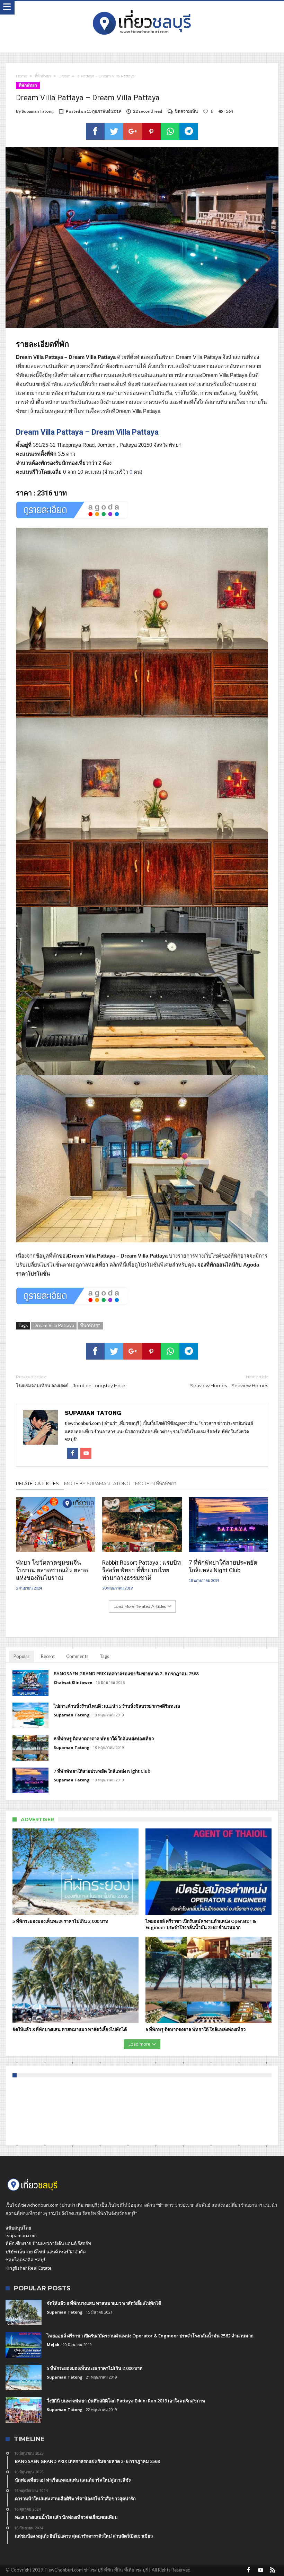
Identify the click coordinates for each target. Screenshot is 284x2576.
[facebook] (95, 131)
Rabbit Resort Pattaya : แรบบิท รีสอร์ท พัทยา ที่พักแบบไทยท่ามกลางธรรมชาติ (141, 1570)
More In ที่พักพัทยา (156, 1483)
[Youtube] (261, 2570)
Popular (21, 1656)
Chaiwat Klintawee (73, 1682)
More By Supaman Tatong (97, 1483)
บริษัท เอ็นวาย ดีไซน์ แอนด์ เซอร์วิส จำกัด (46, 2252)
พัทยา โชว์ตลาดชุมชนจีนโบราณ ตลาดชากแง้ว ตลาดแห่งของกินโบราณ (52, 1570)
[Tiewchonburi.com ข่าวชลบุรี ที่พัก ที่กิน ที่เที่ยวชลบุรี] (142, 8)
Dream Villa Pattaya (54, 1325)
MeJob (53, 2345)
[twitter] (114, 131)
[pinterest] (151, 131)
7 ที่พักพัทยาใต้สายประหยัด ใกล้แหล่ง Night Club (223, 1566)
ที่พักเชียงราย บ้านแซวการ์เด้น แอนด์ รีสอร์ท (48, 2243)
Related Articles (37, 1483)
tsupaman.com (21, 2235)
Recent (48, 1656)
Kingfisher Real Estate (29, 2268)
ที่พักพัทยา (43, 76)
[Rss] (273, 2570)
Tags (104, 1656)
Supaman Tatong (38, 111)
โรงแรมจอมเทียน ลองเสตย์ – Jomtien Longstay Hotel (71, 1381)
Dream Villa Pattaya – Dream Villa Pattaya (87, 432)
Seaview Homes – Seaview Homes (229, 1381)
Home (21, 76)
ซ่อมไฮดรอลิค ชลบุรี (26, 2260)
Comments (77, 1656)
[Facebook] (249, 2570)
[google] (133, 131)
